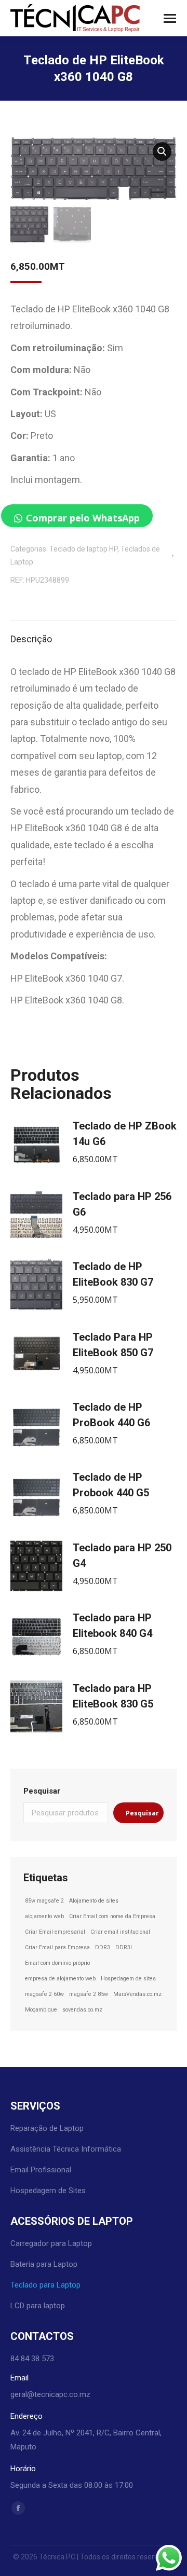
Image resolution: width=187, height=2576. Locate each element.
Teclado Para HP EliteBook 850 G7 (113, 1345)
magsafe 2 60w (44, 1994)
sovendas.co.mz (82, 2010)
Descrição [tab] (31, 639)
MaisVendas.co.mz (137, 1994)
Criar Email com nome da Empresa (112, 1916)
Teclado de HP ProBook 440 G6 (111, 1415)
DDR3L (124, 1947)
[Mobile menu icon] (170, 18)
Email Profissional (41, 2170)
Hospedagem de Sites (48, 2191)
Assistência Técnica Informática (66, 2149)
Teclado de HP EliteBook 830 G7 (113, 1274)
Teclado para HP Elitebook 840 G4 (112, 1626)
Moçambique (41, 2010)
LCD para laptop (38, 2306)
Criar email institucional (120, 1932)
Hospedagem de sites (128, 1979)
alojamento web (44, 1916)
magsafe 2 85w (89, 1994)
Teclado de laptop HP (83, 549)
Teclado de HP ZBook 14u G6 (125, 1134)
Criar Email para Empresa (57, 1947)
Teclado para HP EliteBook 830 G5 (113, 1696)
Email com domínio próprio (57, 1963)
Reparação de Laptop (47, 2128)
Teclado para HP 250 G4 (122, 1555)
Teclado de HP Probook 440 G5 (111, 1485)
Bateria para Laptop (44, 2264)
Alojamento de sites (94, 1901)
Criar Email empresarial (55, 1932)
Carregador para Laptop (51, 2243)
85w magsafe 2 (44, 1901)
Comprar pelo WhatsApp (83, 518)
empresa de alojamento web (60, 1979)
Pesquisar (42, 1791)
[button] (162, 151)
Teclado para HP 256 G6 (122, 1204)
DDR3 (103, 1947)
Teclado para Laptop (45, 2285)
